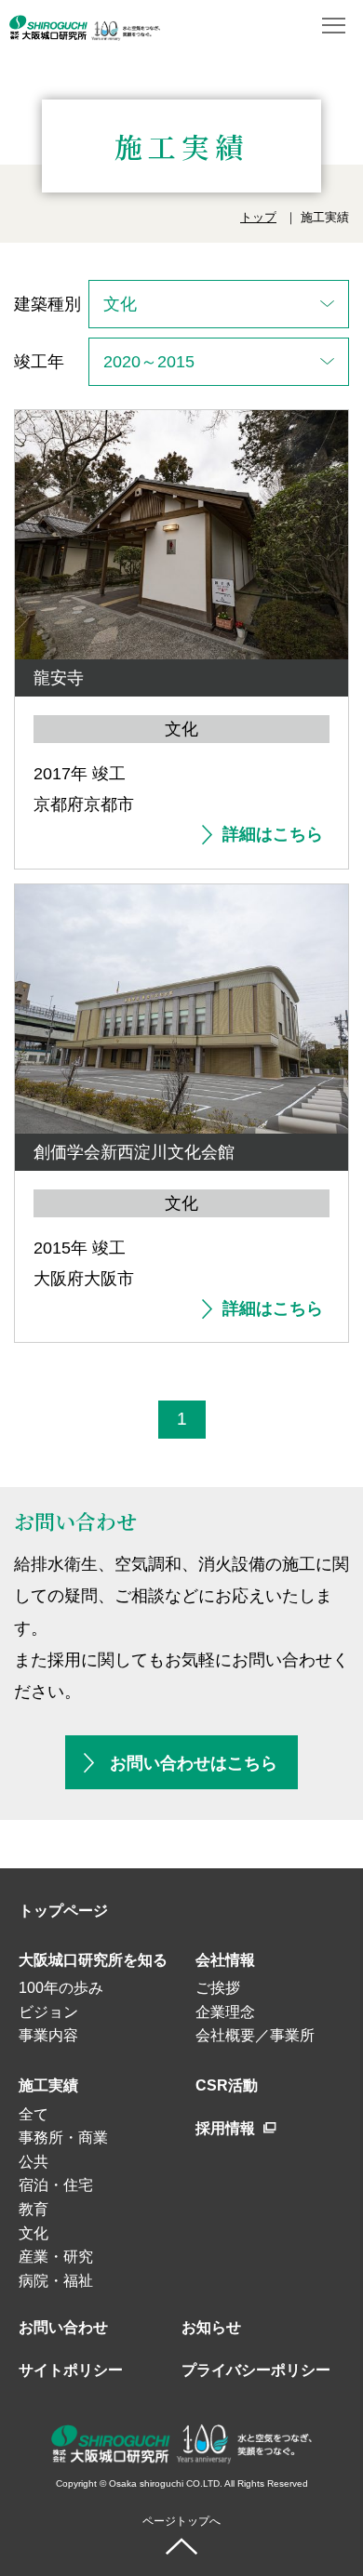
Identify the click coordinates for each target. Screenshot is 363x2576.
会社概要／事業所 (255, 2035)
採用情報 (227, 2128)
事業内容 (48, 2035)
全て (34, 2114)
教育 (34, 2209)
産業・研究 (56, 2257)
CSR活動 (227, 2085)
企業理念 (225, 2012)
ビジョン (48, 2012)
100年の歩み (61, 1988)
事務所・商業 (63, 2138)
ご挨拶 (218, 1988)
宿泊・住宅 (56, 2185)
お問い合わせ (63, 2327)
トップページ (63, 1911)
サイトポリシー (71, 2370)
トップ (258, 217)
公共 (34, 2162)
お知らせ (211, 2327)
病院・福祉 (56, 2281)
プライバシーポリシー (256, 2370)
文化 (34, 2233)
